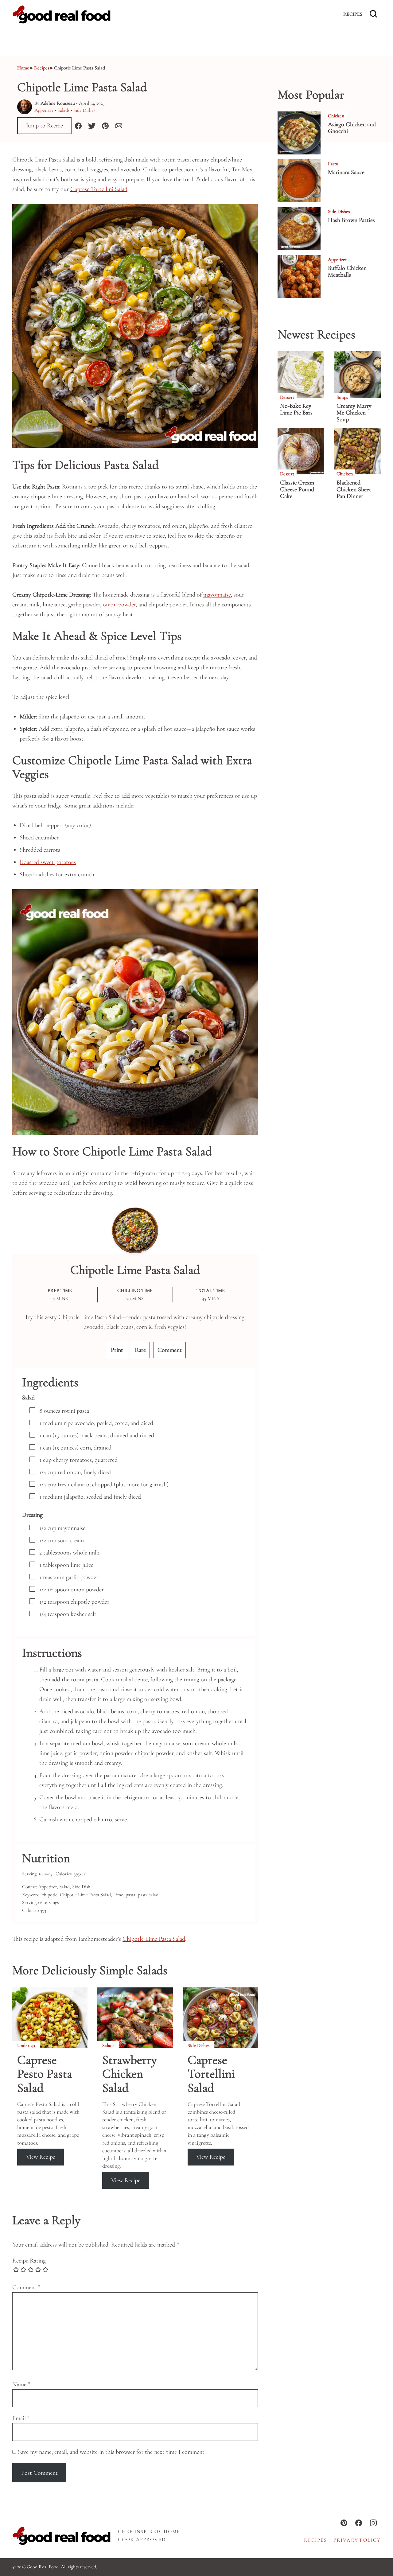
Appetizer (44, 110)
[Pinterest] (344, 2523)
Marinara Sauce (346, 172)
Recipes (353, 14)
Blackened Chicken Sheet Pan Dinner (354, 489)
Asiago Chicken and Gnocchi (352, 128)
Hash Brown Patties (351, 220)
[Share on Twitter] (92, 126)
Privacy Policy (357, 2540)
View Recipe (41, 2157)
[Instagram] (373, 2523)
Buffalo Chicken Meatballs (347, 271)
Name (21, 2384)
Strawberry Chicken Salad (130, 2074)
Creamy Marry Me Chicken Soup (354, 413)
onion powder (119, 605)
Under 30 (26, 2045)
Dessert (287, 397)
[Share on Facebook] (78, 126)
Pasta (333, 164)
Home (23, 68)
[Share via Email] (119, 126)
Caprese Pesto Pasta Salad (45, 2074)
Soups (342, 397)
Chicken (336, 116)
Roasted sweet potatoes (48, 862)
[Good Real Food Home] (61, 14)
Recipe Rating (29, 2261)
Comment (170, 1350)
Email (21, 2418)
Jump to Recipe (45, 126)
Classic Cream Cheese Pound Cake (297, 489)
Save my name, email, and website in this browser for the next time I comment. (112, 2452)
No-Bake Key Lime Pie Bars (296, 409)
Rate (140, 1350)
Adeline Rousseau (58, 103)
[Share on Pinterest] (105, 126)
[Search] (373, 14)
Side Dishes (84, 110)
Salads (63, 110)
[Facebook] (359, 2523)
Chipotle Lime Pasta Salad (154, 1939)
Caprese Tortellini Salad (99, 189)
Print (117, 1350)
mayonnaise (217, 595)
